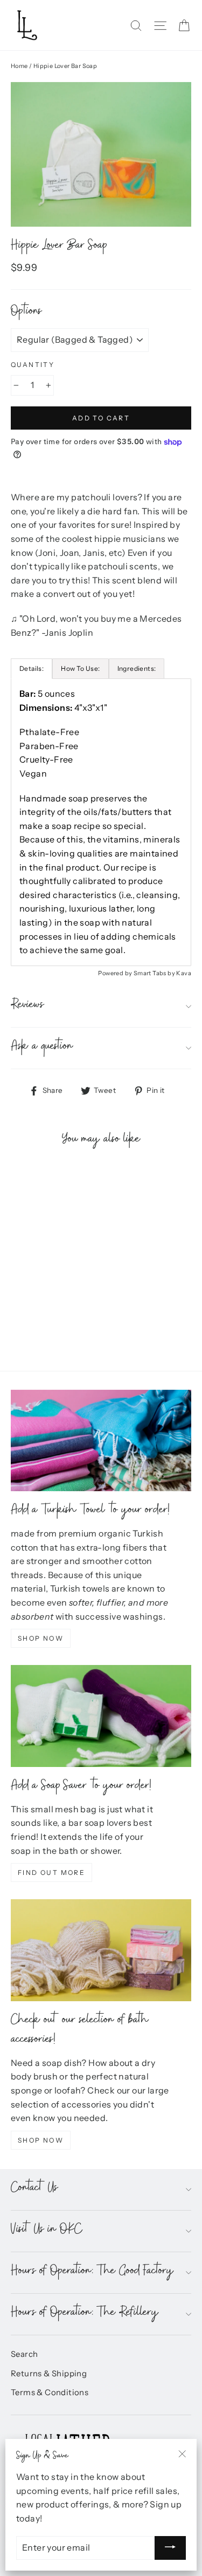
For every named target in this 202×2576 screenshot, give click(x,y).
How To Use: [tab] (80, 668)
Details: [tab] (32, 668)
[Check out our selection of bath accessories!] (101, 1950)
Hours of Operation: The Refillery (85, 2314)
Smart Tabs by (155, 973)
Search (24, 2354)
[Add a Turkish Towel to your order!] (101, 1440)
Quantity (33, 365)
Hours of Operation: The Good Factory (92, 2272)
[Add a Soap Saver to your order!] (101, 1716)
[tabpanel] (101, 822)
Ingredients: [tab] (137, 668)
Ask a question (42, 1048)
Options (26, 313)
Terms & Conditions (50, 2393)
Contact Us (34, 2189)
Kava (184, 973)
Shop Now (41, 1638)
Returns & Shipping (49, 2374)
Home (19, 66)
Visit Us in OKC (47, 2231)
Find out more (51, 1872)
